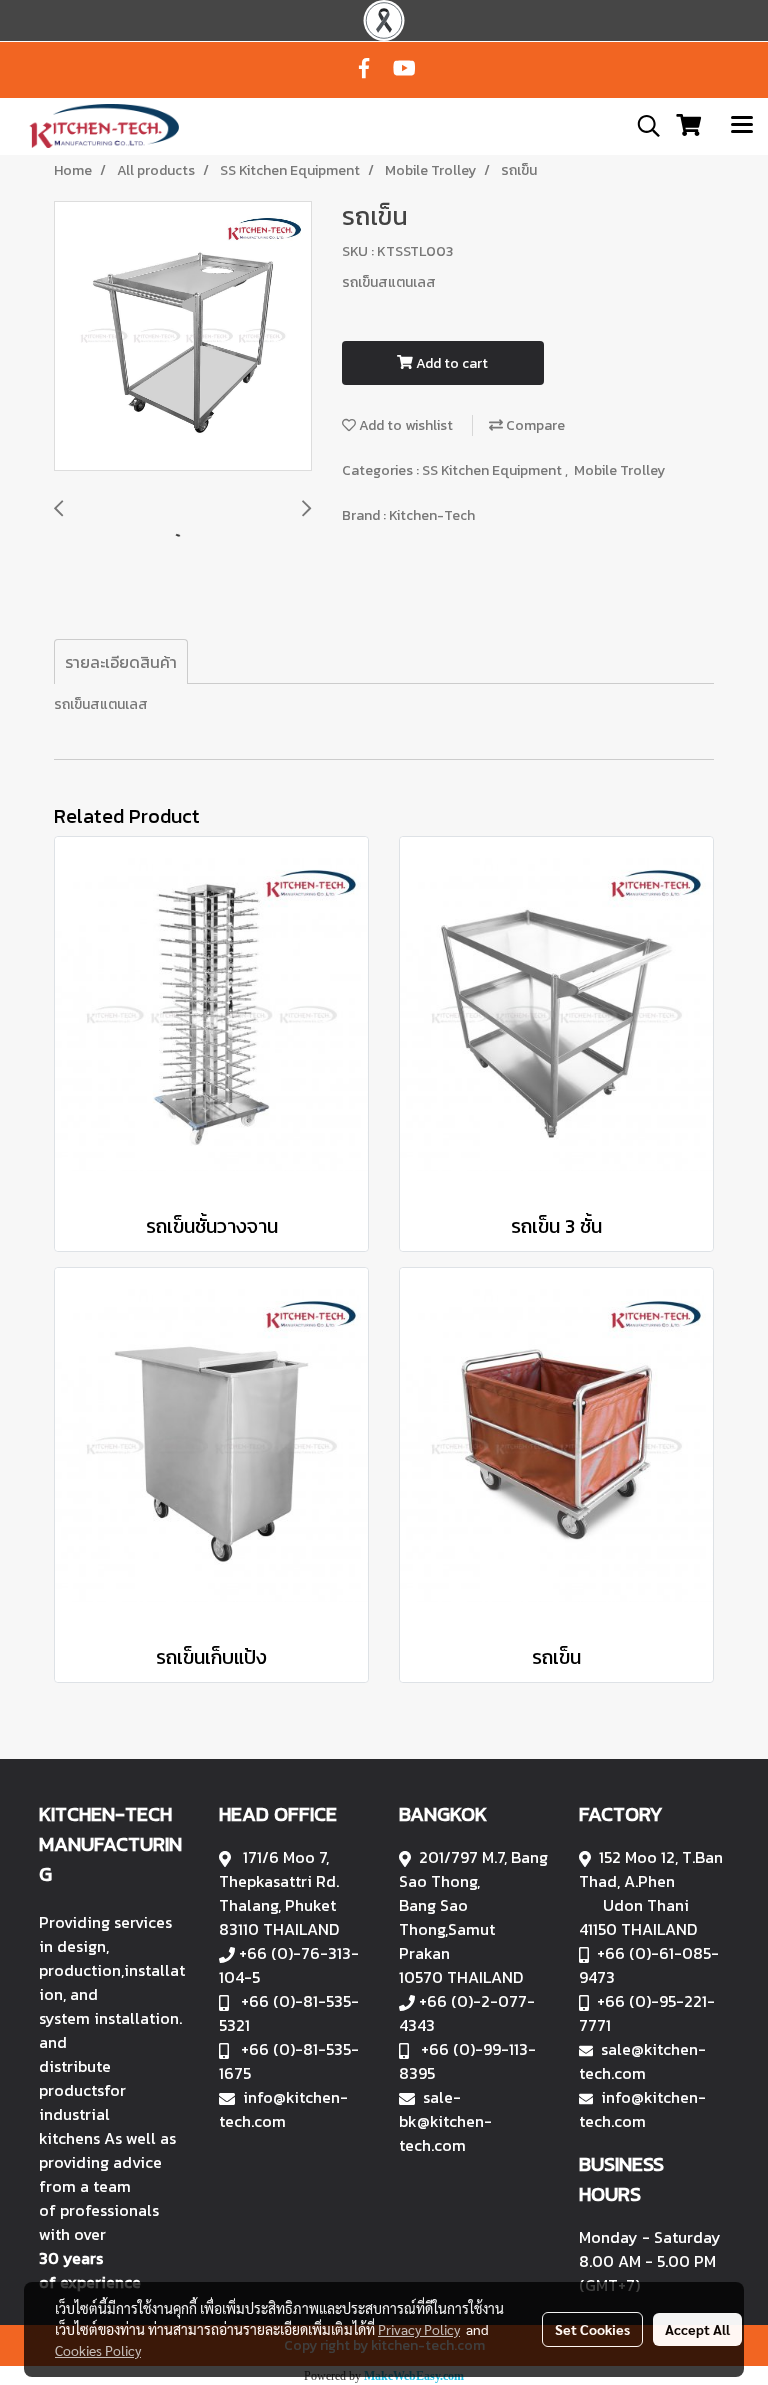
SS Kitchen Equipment (493, 470)
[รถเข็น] (183, 337)
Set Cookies (592, 2329)
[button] (642, 126)
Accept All (697, 2329)
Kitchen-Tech (432, 515)
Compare (534, 425)
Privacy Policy (419, 2329)
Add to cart (450, 363)
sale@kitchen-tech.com (642, 2061)
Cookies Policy (98, 2350)
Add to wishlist (404, 425)
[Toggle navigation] (742, 126)
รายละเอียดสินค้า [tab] (121, 662)
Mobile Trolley (619, 470)
